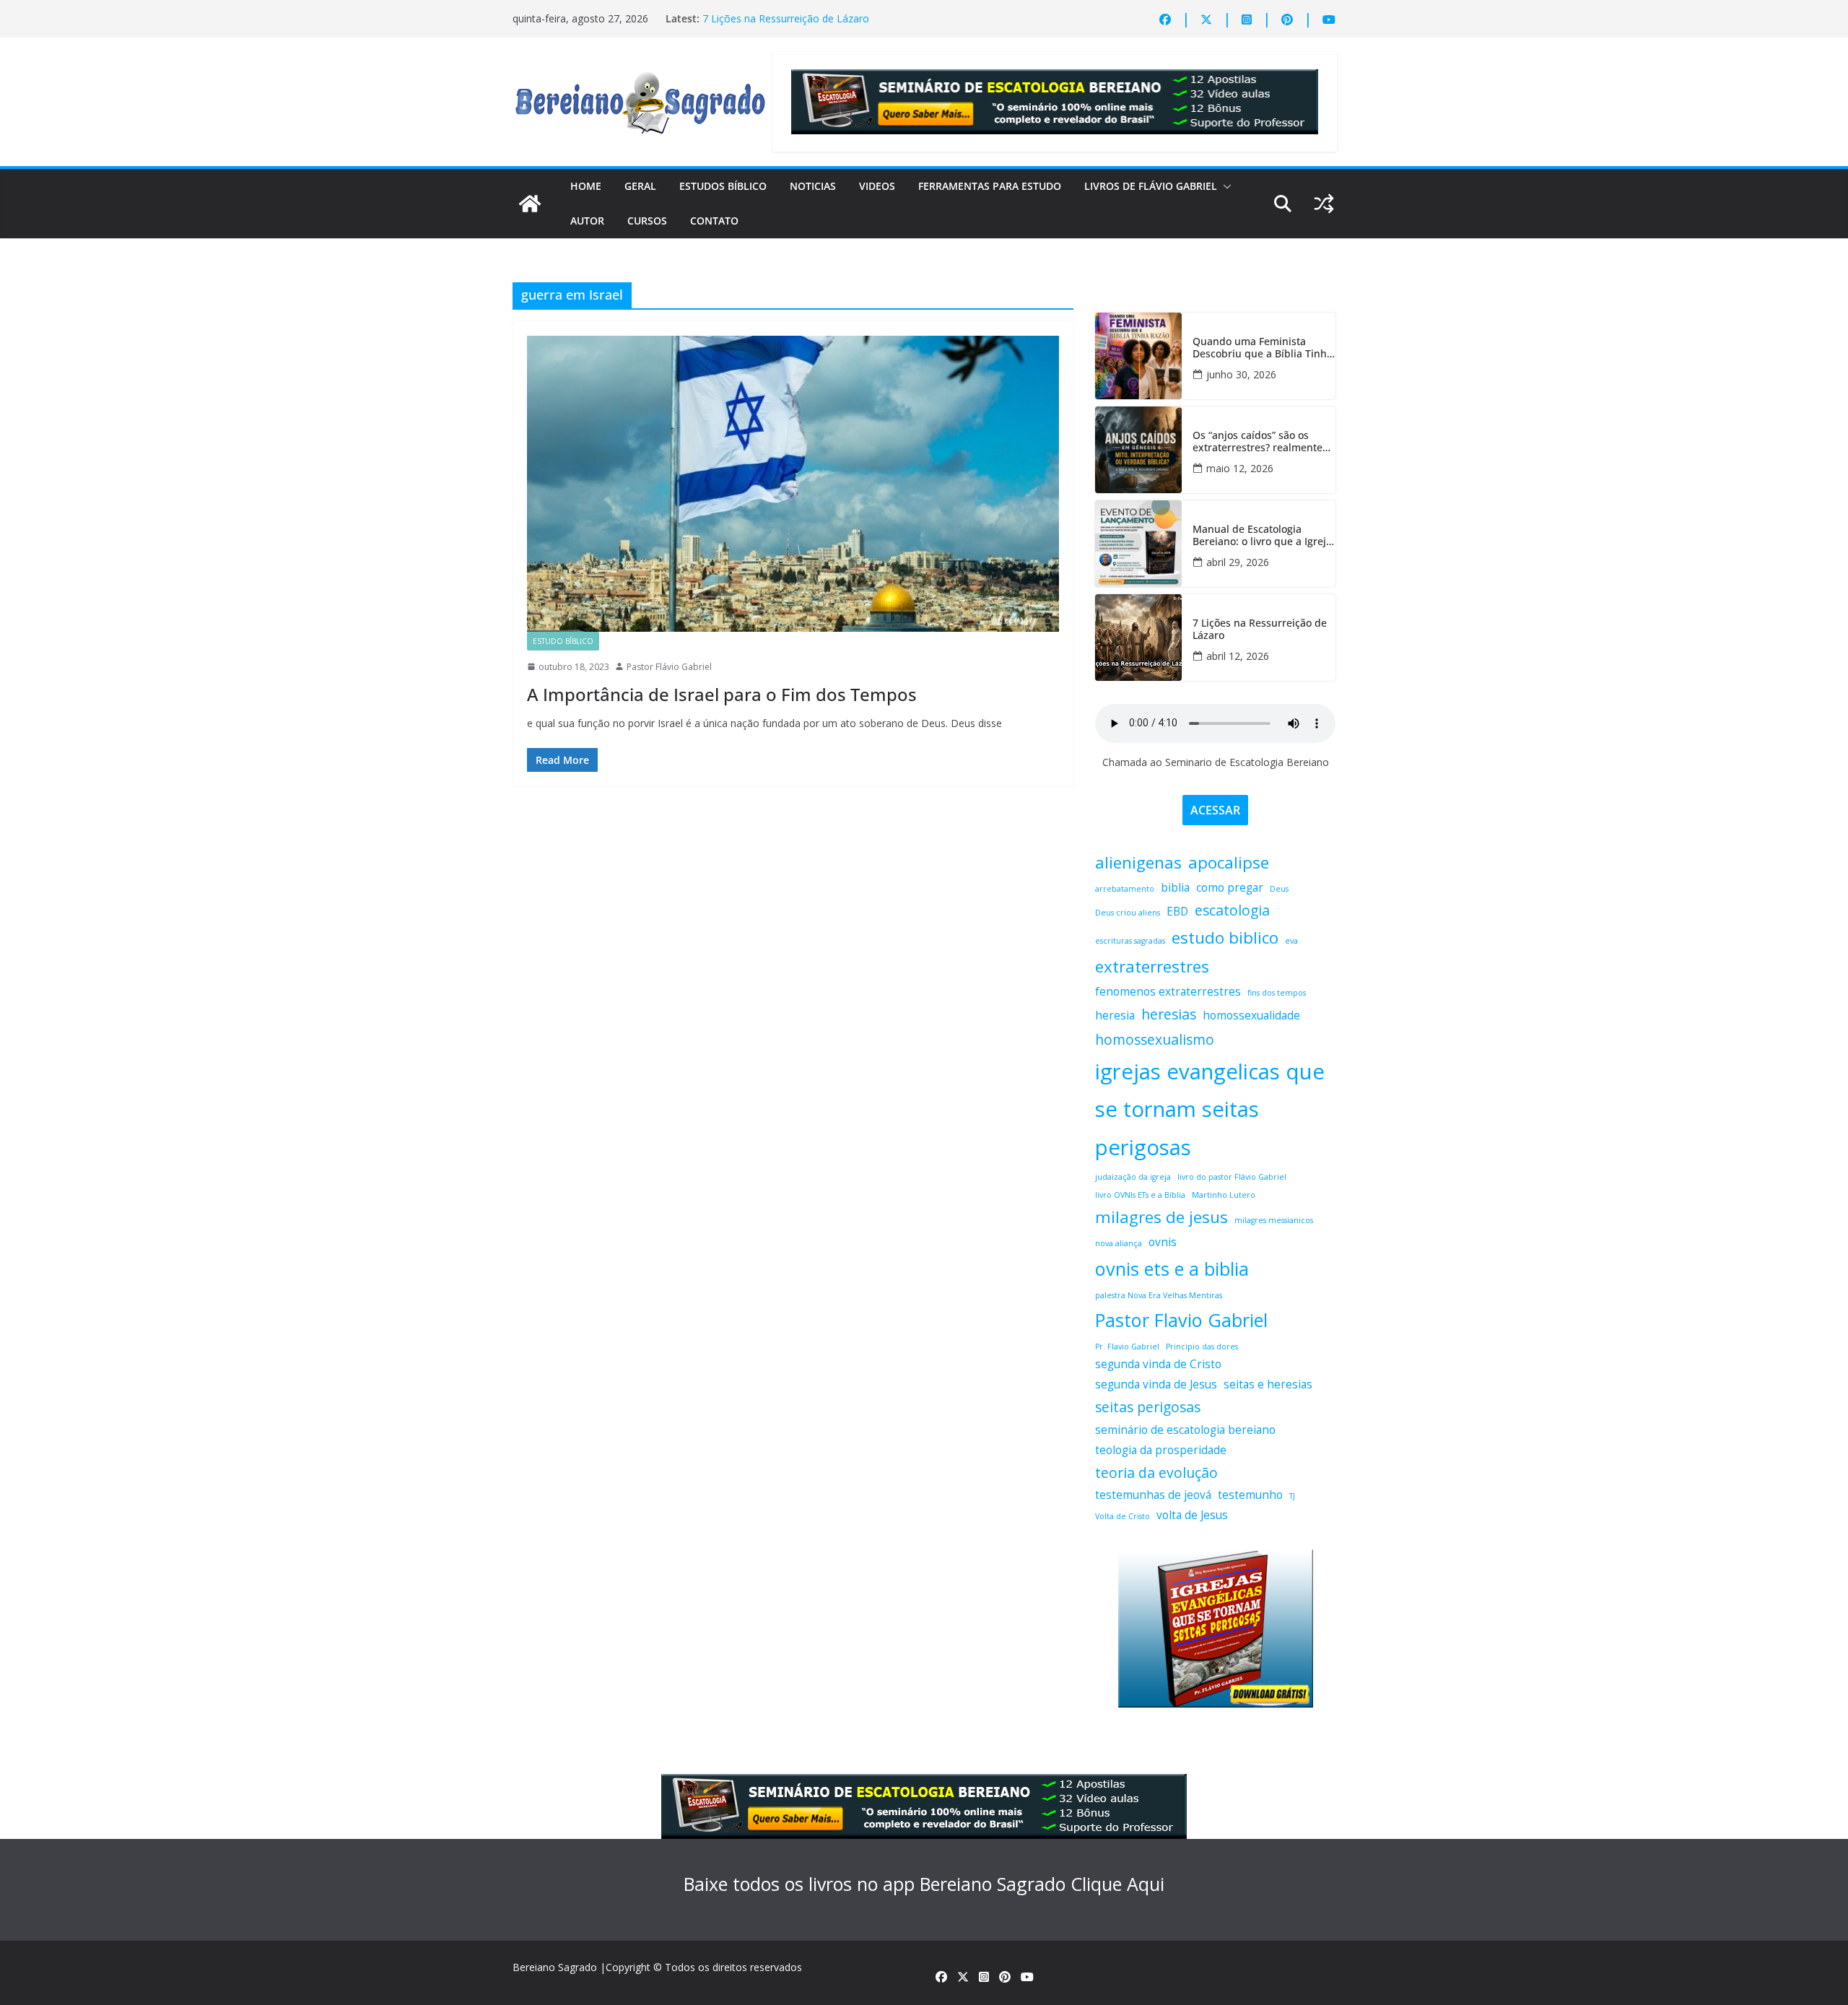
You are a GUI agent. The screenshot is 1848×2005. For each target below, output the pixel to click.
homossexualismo (1155, 1039)
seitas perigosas (1148, 1407)
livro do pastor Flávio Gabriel (1232, 1177)
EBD (1177, 912)
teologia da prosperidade (1161, 1450)
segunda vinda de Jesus (1156, 1384)
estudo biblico (1225, 938)
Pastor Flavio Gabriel (1181, 1320)
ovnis (1163, 1242)
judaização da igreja (1133, 1177)
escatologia (1232, 910)
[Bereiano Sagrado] (530, 204)
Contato (714, 221)
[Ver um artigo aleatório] (1324, 204)
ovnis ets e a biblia (1172, 1269)
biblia (1175, 888)
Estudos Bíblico (723, 186)
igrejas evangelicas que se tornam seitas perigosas (1210, 1110)
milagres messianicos (1274, 1220)
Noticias (813, 186)
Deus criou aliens (1128, 913)
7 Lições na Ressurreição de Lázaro (786, 18)
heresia (1115, 1015)
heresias (1169, 1014)
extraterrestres (1152, 966)
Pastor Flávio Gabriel (669, 667)
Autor (587, 221)
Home (586, 186)
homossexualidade (1251, 1015)
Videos (877, 186)
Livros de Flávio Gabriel (1151, 186)
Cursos (647, 221)
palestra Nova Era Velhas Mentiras (1159, 1295)
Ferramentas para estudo (990, 186)
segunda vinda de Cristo (1158, 1364)
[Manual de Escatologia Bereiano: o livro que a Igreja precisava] (1138, 544)
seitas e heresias (1268, 1384)
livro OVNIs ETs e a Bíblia (1140, 1195)
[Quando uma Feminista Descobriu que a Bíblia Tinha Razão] (1138, 356)
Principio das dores (1202, 1347)
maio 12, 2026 (1240, 468)
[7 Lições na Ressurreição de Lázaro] (1138, 638)
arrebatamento (1125, 889)
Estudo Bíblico (563, 641)
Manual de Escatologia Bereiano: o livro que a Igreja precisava (1262, 536)
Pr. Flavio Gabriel (1127, 1347)
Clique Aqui (1117, 1884)
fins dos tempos (1277, 993)
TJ (1292, 1496)
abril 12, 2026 (1238, 656)
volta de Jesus (1192, 1515)
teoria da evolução (1156, 1473)
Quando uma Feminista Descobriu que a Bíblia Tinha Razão (1263, 348)
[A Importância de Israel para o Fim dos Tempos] (793, 484)
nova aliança (1119, 1243)
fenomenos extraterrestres (1168, 992)
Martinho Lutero (1224, 1195)
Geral (640, 186)
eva (1291, 941)
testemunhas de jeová (1153, 1495)
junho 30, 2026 (1241, 374)
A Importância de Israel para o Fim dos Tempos (722, 694)
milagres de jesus (1161, 1217)
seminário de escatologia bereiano (1185, 1430)
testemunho (1250, 1495)
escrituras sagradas (1130, 941)
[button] (1224, 186)
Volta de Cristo (1123, 1516)
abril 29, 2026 (1238, 562)
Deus (1279, 889)
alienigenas (1138, 862)
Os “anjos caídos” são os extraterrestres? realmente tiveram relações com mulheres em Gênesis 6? (1258, 442)
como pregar (1230, 888)
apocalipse (1229, 862)
